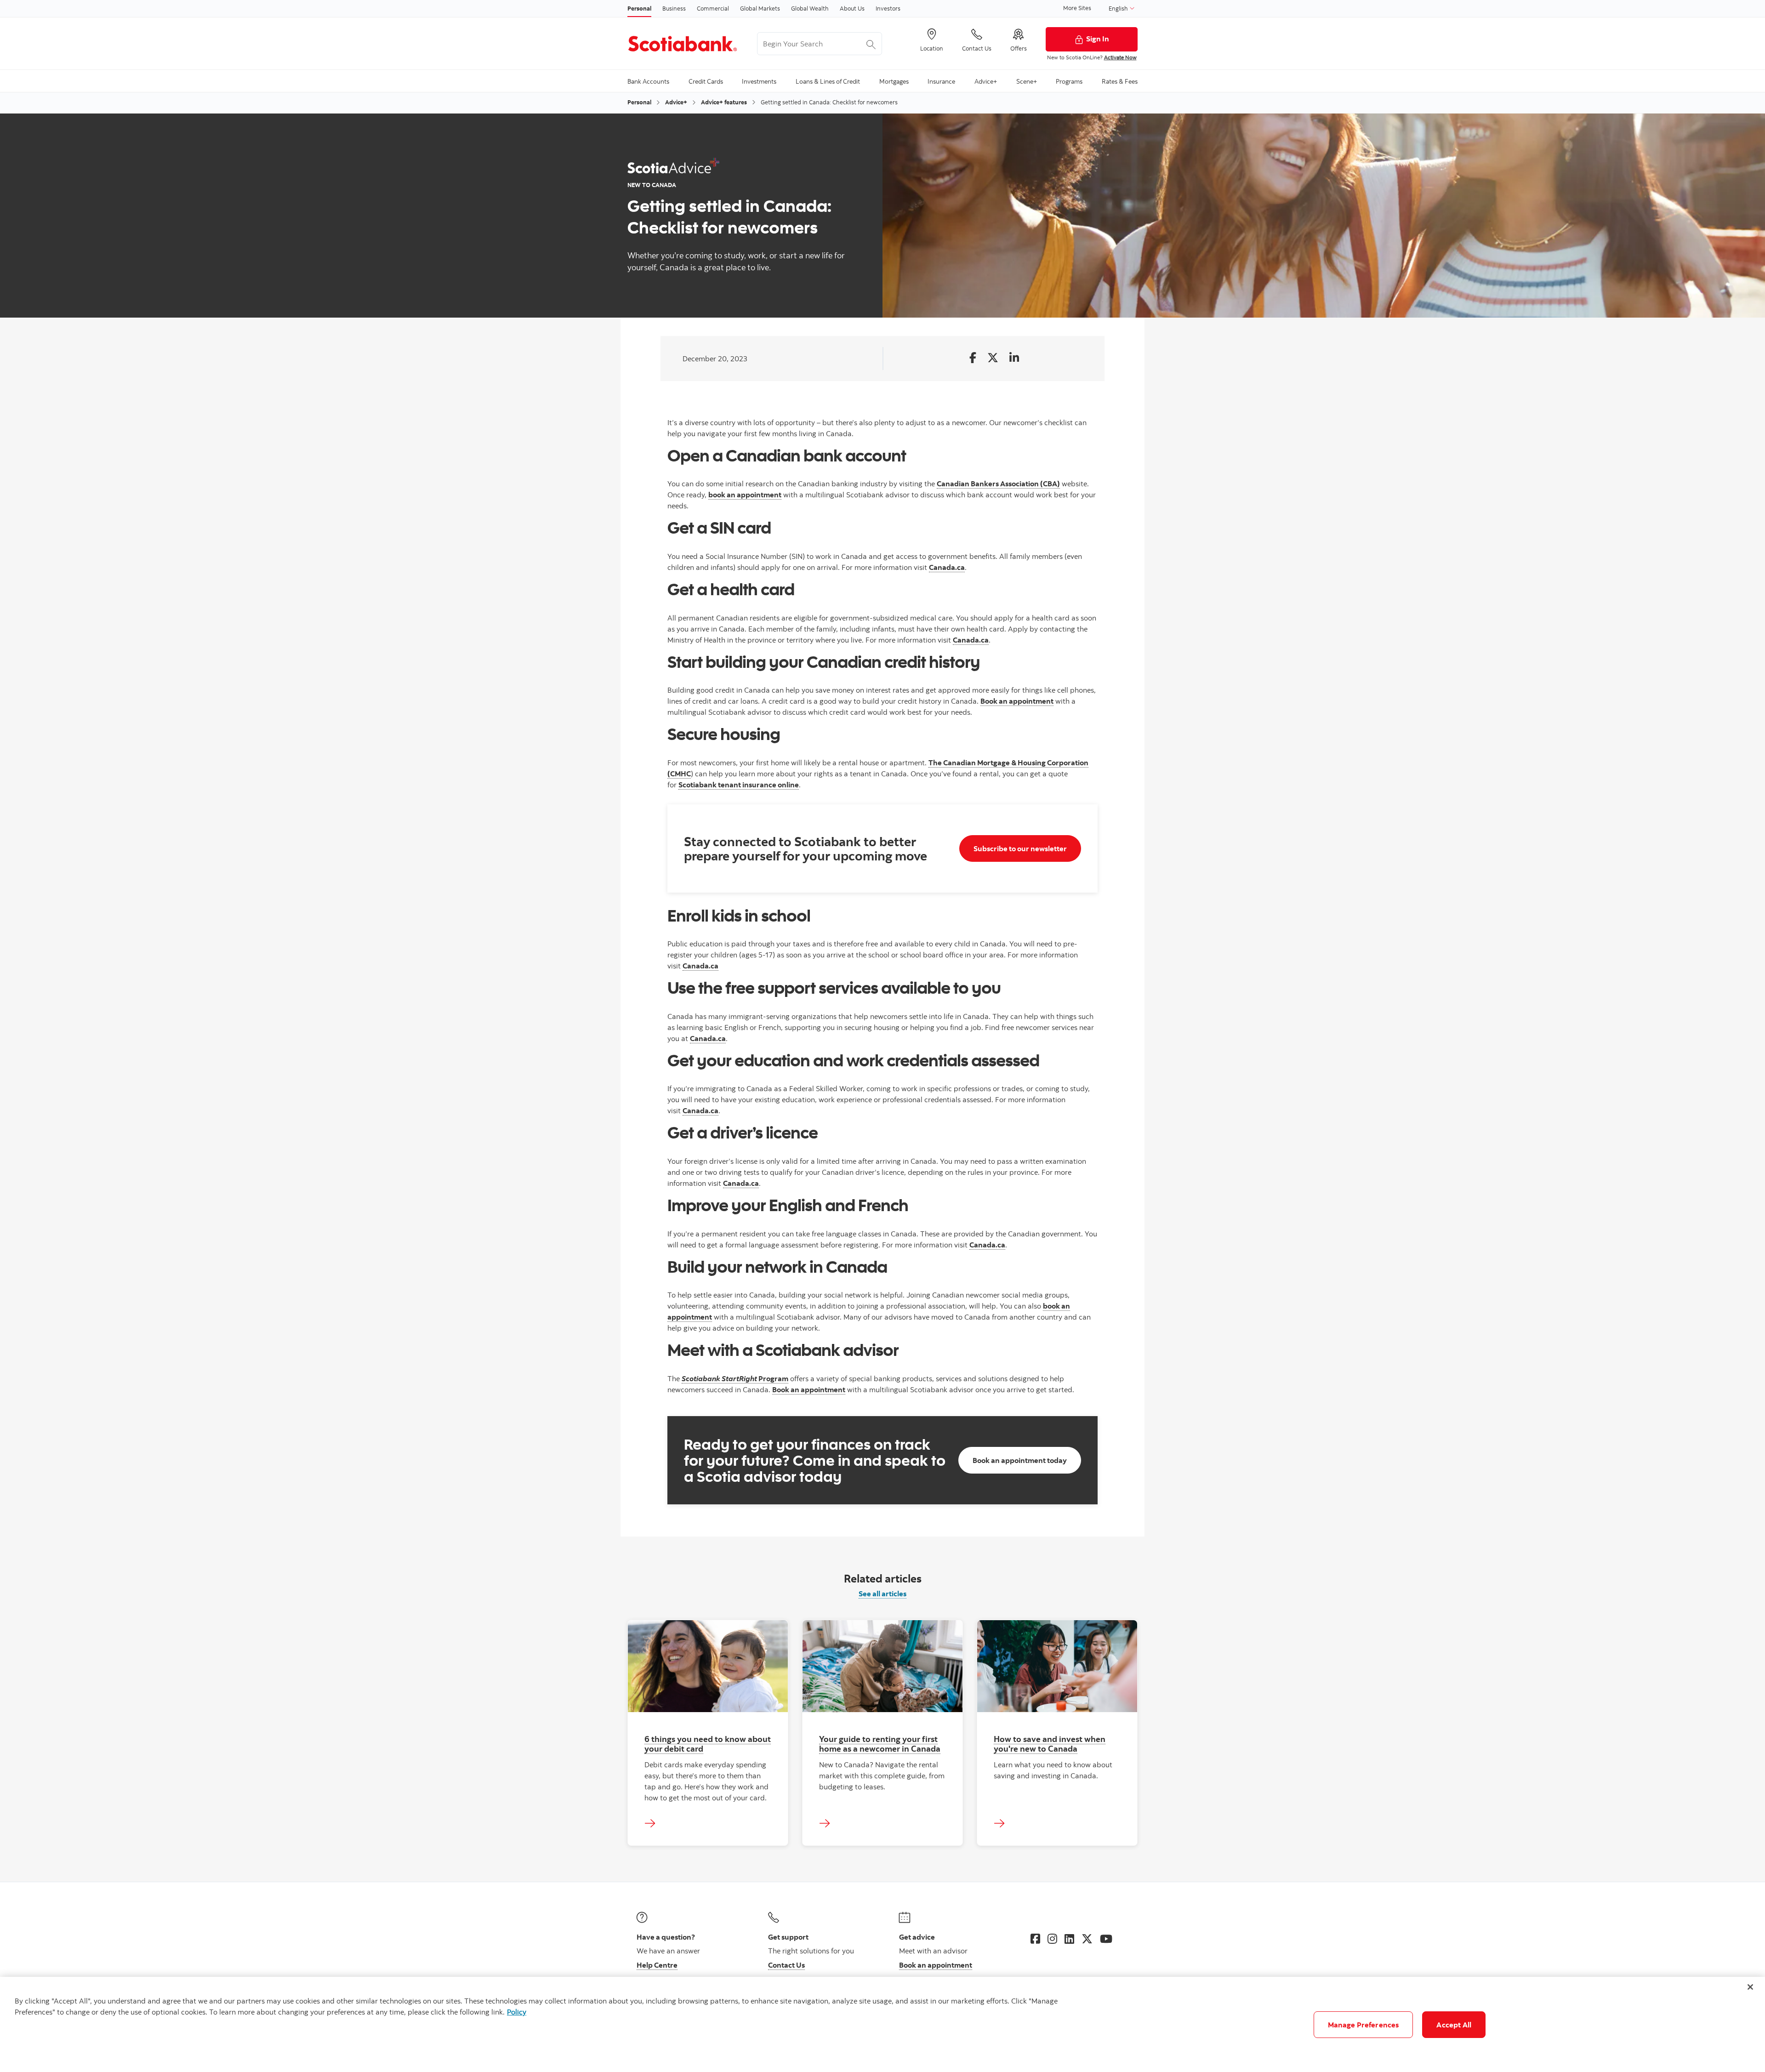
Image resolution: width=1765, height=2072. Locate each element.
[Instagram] (1052, 1939)
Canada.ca (947, 567)
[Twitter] (1087, 1939)
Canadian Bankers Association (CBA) (998, 484)
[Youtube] (1106, 1939)
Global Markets (760, 8)
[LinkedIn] (1069, 1939)
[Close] (1750, 1987)
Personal (639, 8)
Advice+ (676, 102)
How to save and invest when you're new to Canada (1050, 1744)
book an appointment (745, 495)
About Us (852, 8)
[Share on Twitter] (993, 358)
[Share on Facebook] (973, 358)
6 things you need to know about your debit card (708, 1744)
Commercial (713, 8)
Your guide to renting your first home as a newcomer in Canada (880, 1744)
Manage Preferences (1364, 2025)
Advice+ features (724, 102)
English (1119, 8)
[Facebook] (1035, 1939)
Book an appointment (1017, 701)
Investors (888, 8)
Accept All (1454, 2025)
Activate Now (1120, 57)
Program (735, 1378)
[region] (882, 2024)
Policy (517, 2012)
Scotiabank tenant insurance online (739, 785)
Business (674, 8)
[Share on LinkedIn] (1014, 358)
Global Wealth (810, 8)
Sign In (1098, 39)
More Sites (1077, 8)
